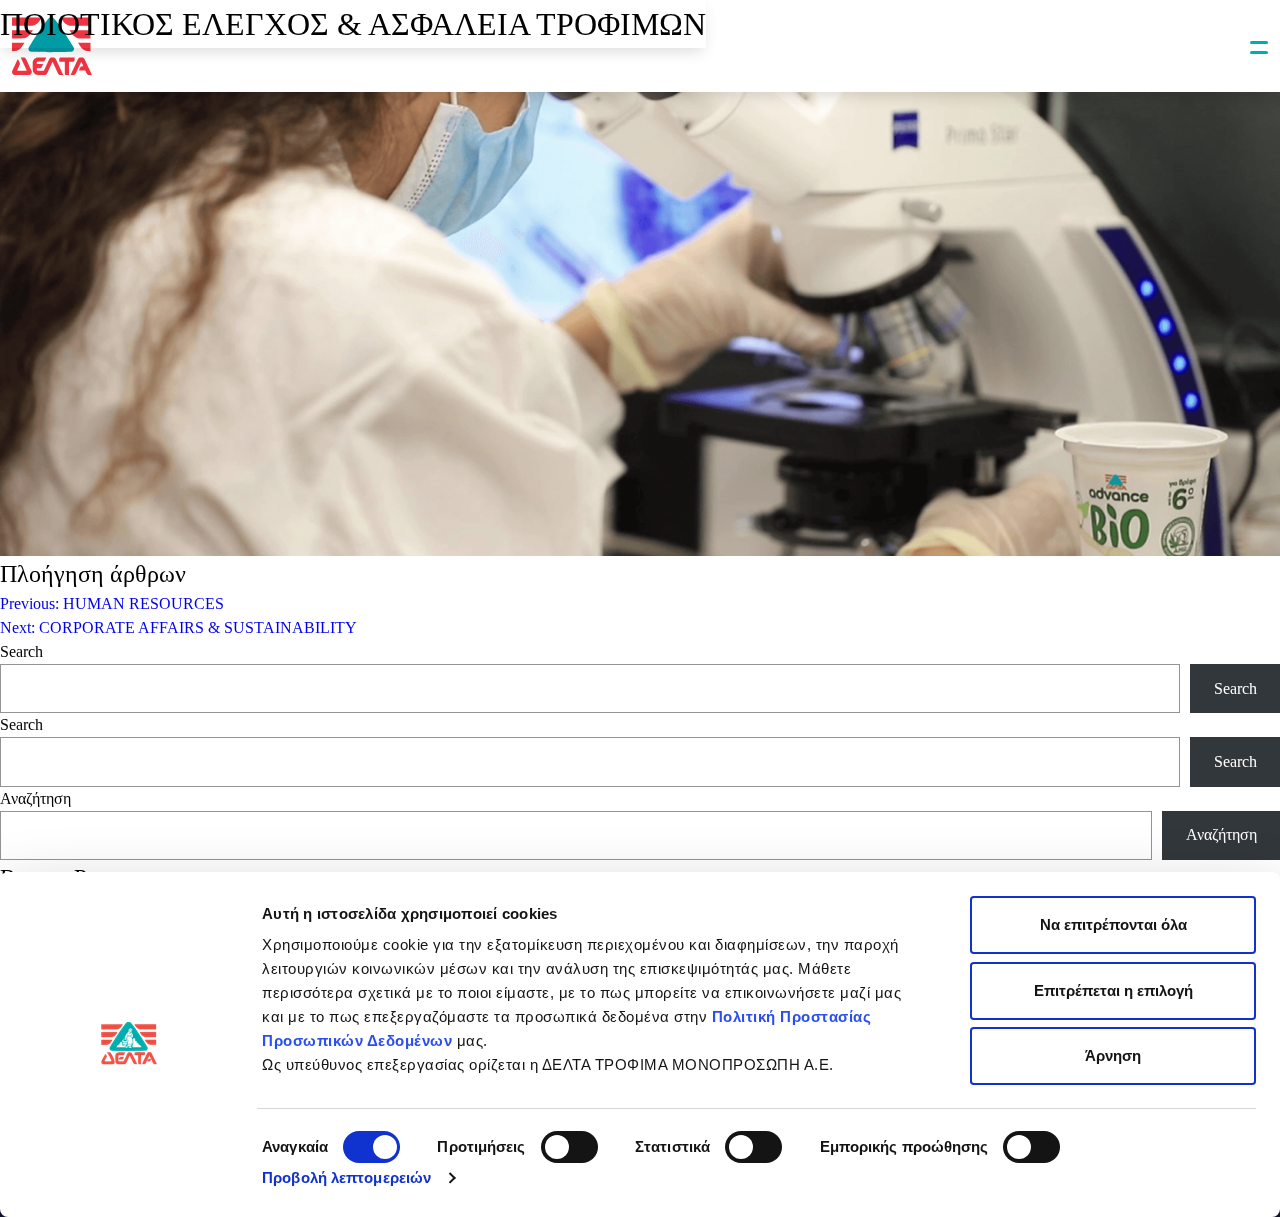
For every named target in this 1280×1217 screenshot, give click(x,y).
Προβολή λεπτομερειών (346, 1177)
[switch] (569, 1147)
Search (21, 651)
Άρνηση (1113, 1055)
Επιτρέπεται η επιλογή (1113, 990)
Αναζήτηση (35, 798)
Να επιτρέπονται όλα (1113, 924)
